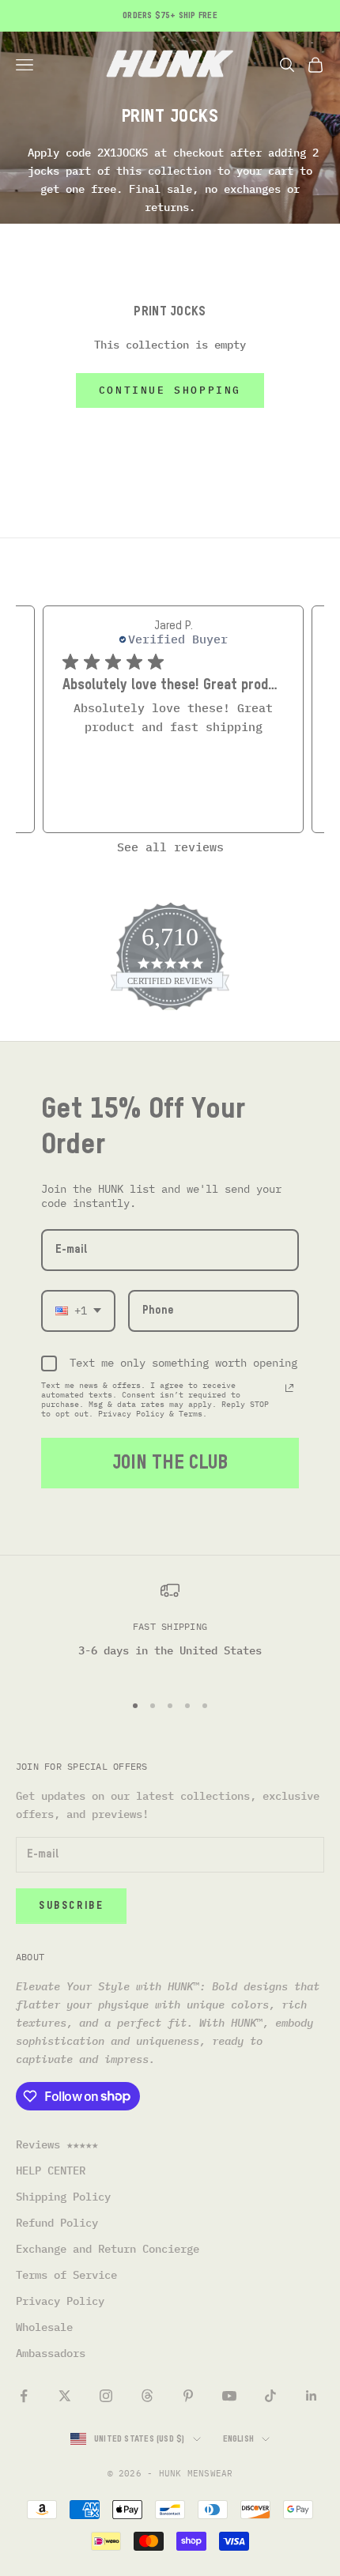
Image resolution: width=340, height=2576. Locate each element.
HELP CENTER (51, 2171)
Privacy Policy (60, 2301)
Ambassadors (51, 2353)
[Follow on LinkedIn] (312, 2396)
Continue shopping (170, 390)
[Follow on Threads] (147, 2396)
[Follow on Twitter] (65, 2396)
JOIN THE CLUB (170, 1463)
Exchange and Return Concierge (108, 2249)
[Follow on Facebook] (24, 2396)
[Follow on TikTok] (270, 2396)
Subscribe (71, 1906)
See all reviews (170, 847)
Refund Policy (57, 2223)
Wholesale (44, 2327)
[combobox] (78, 1311)
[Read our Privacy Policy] (289, 1388)
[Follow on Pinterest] (188, 2396)
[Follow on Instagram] (106, 2396)
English (239, 2439)
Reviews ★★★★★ (57, 2144)
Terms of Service (66, 2275)
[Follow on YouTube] (229, 2396)
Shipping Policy (63, 2197)
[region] (170, 1629)
